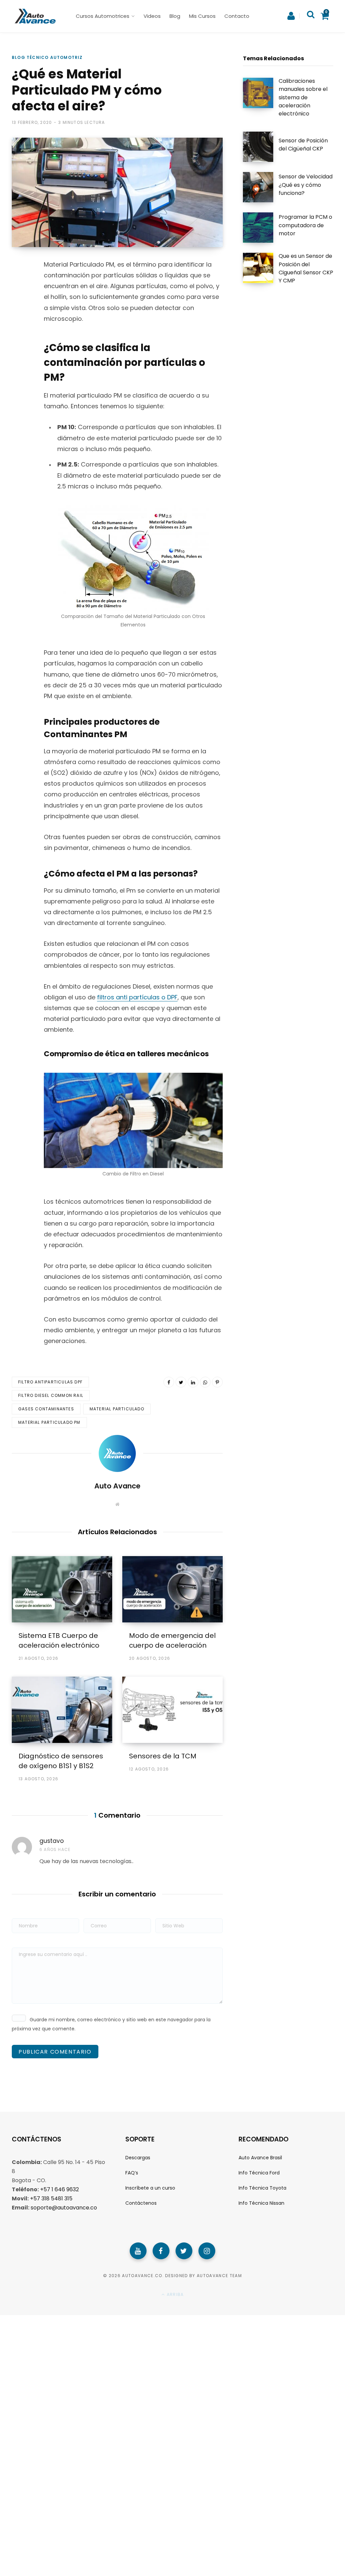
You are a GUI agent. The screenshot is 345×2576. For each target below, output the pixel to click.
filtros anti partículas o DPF (137, 997)
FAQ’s (132, 2173)
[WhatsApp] (19, 343)
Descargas (138, 2158)
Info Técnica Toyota (262, 2188)
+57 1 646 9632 (59, 2189)
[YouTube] (138, 2251)
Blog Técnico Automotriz (47, 57)
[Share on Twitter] (19, 307)
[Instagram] (207, 2251)
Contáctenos (141, 2203)
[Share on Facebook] (19, 289)
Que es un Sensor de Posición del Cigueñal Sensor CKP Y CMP (306, 268)
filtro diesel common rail (51, 1395)
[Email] (19, 360)
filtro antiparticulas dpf (50, 1382)
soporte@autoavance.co (64, 2208)
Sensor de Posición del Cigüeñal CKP (303, 145)
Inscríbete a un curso (150, 2188)
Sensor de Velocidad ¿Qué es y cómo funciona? (306, 185)
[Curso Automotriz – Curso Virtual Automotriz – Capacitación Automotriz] (34, 16)
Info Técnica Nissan (261, 2203)
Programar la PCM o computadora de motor (305, 225)
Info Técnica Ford (259, 2173)
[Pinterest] (19, 325)
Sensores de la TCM (163, 1756)
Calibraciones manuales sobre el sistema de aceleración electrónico (303, 97)
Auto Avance (117, 1486)
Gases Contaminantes (46, 1409)
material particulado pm (49, 1422)
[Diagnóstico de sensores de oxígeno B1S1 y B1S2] (62, 1710)
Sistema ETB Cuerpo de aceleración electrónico (59, 1640)
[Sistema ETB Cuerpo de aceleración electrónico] (62, 1589)
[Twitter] (184, 2251)
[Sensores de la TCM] (172, 1710)
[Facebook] (161, 2251)
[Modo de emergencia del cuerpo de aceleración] (172, 1589)
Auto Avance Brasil (260, 2158)
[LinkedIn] (193, 1382)
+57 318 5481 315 (51, 2199)
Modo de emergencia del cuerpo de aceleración (172, 1640)
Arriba (175, 2294)
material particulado (117, 1409)
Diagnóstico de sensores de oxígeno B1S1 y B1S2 (61, 1761)
